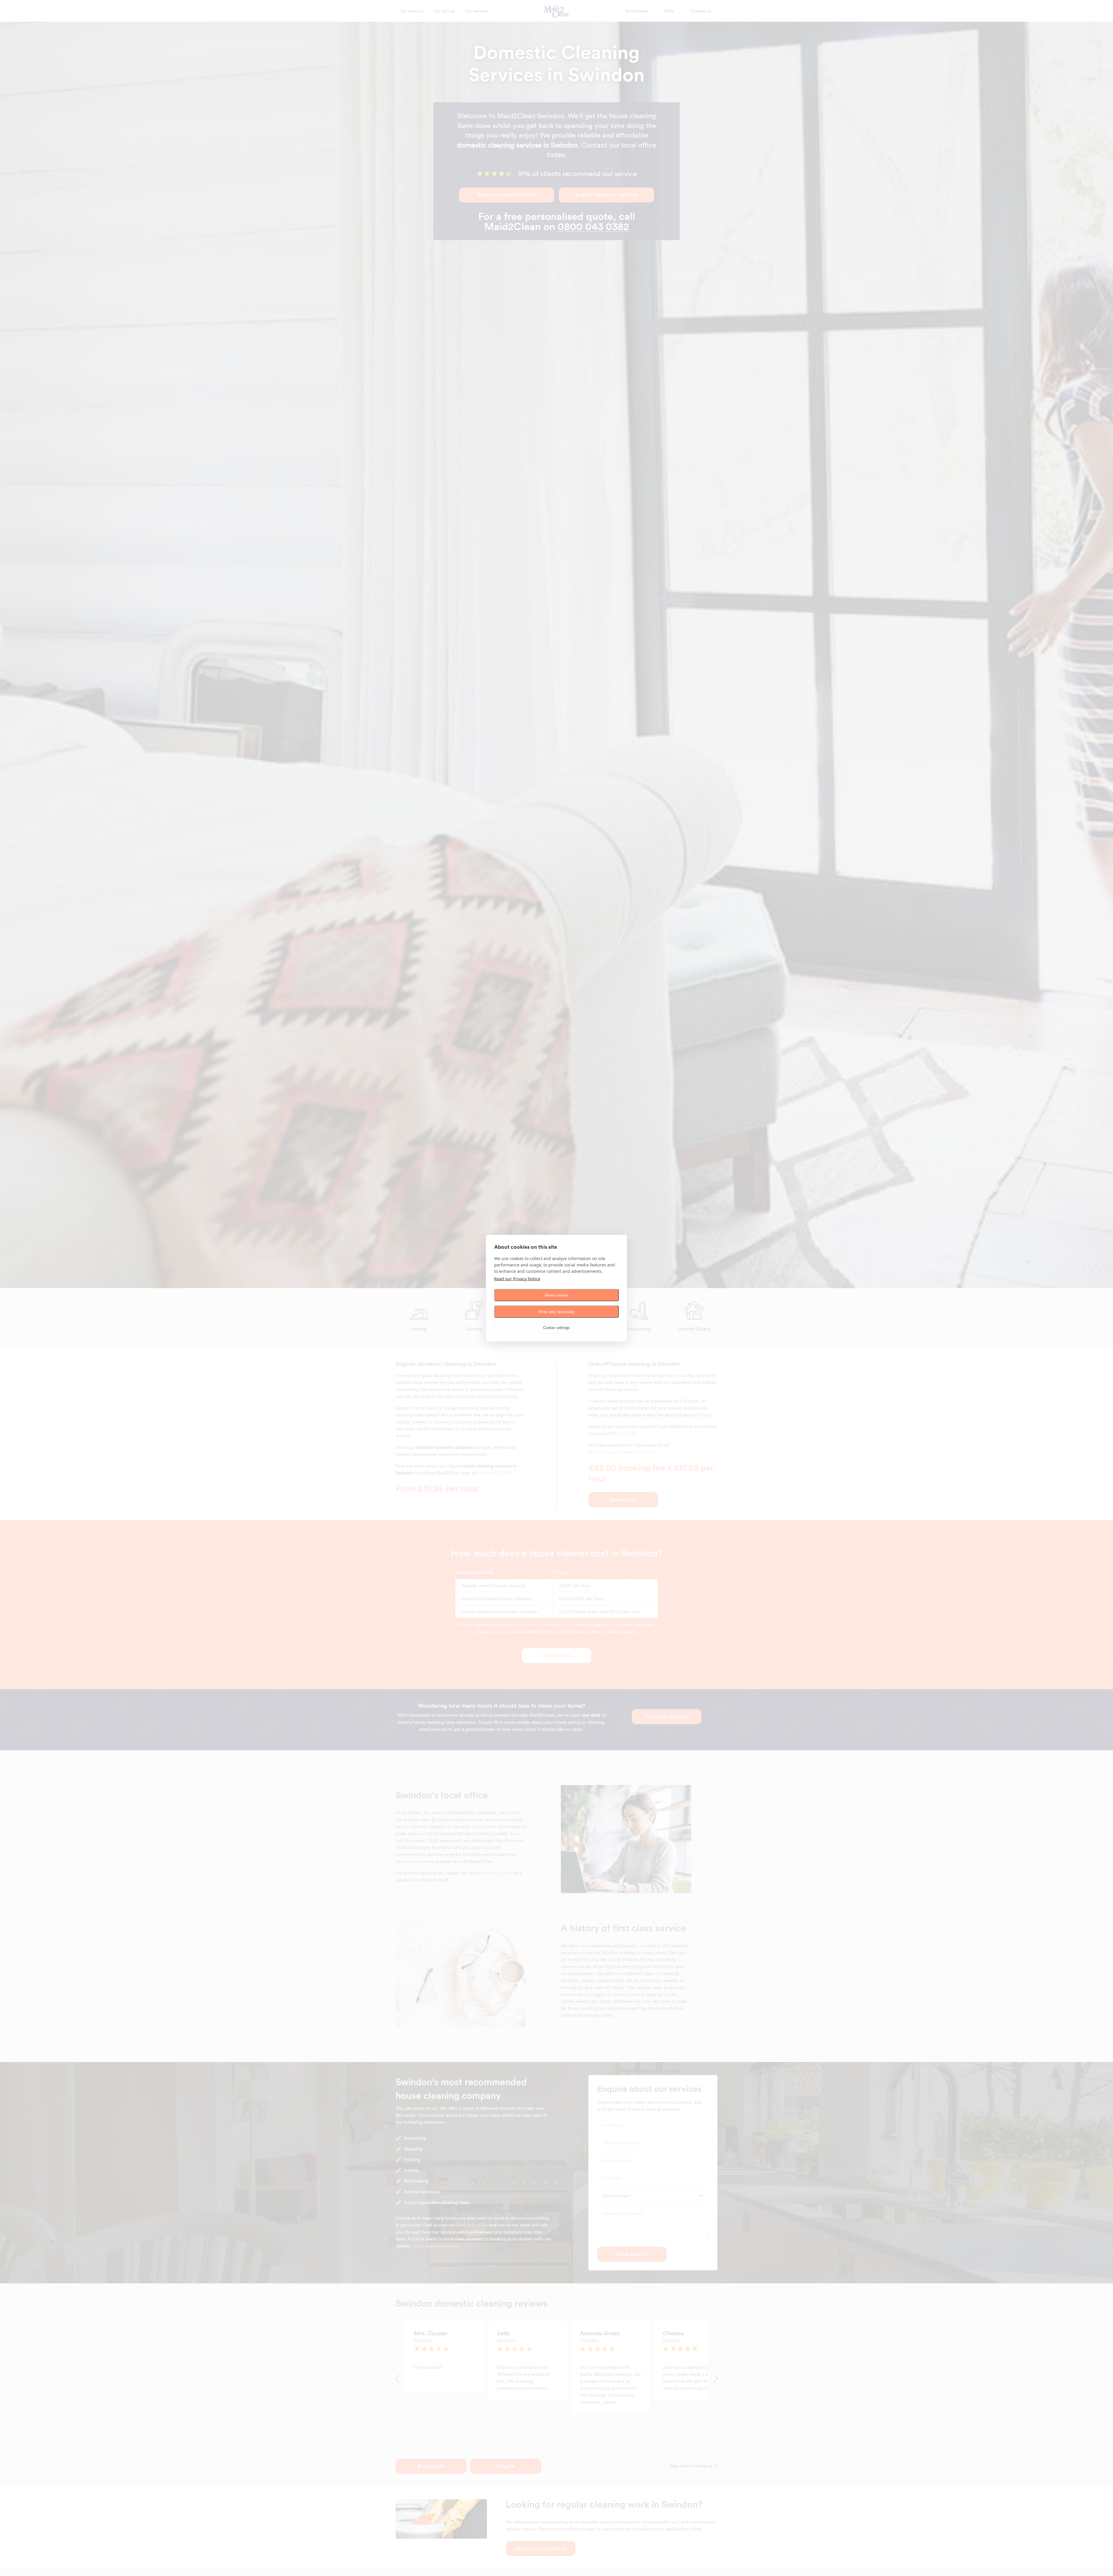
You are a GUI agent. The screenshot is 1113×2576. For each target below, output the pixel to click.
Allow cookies (557, 1295)
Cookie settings (557, 1327)
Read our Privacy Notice (517, 1278)
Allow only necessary (557, 1311)
